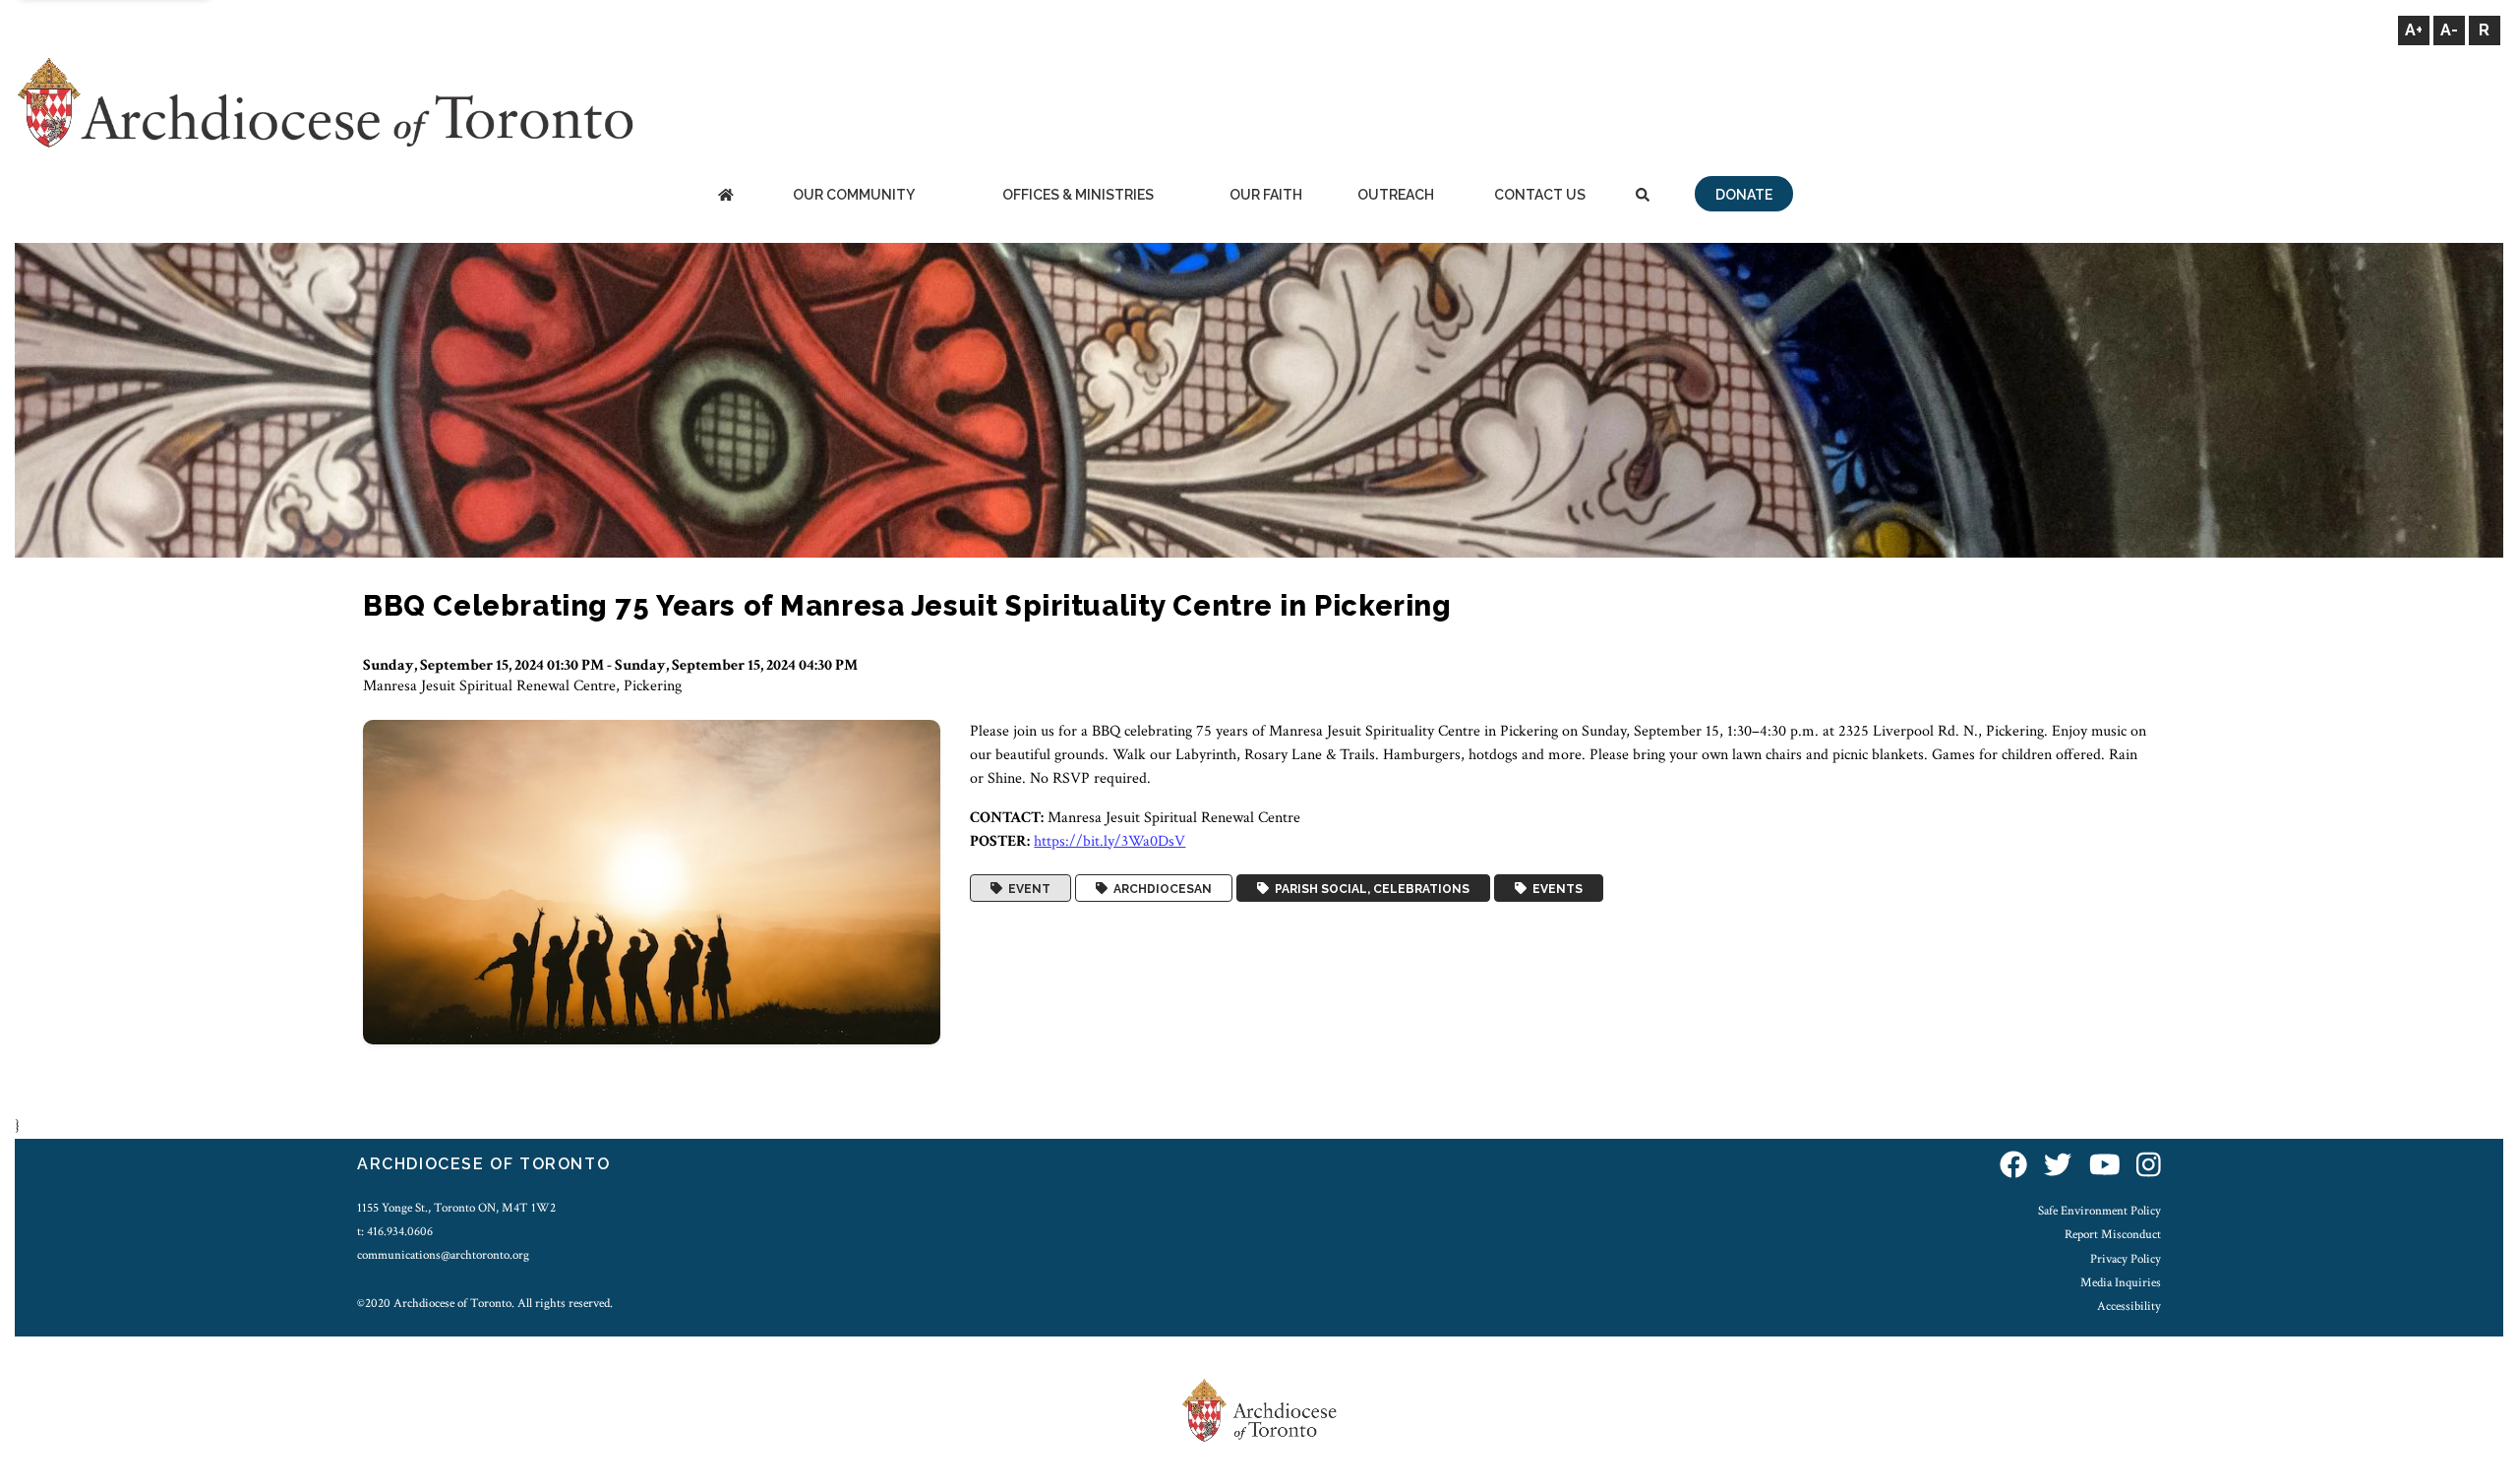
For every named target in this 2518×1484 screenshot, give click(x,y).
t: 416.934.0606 (395, 1231)
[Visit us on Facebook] (2013, 1167)
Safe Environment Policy (2099, 1211)
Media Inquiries (2121, 1282)
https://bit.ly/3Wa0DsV (1109, 841)
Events (1555, 888)
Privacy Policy (2126, 1259)
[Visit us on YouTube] (2105, 1167)
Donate (1744, 195)
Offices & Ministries (1078, 195)
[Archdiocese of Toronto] (324, 102)
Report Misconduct (2113, 1234)
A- (2449, 30)
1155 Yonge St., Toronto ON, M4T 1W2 (456, 1208)
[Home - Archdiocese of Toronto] (725, 196)
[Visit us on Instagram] (2149, 1167)
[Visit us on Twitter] (2058, 1167)
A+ (2414, 30)
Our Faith (1266, 195)
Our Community (854, 195)
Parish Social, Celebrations (1369, 888)
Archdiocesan (1160, 888)
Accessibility (2129, 1306)
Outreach (1396, 195)
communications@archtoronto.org (443, 1255)
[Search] (1643, 196)
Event (1026, 888)
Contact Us (1540, 195)
